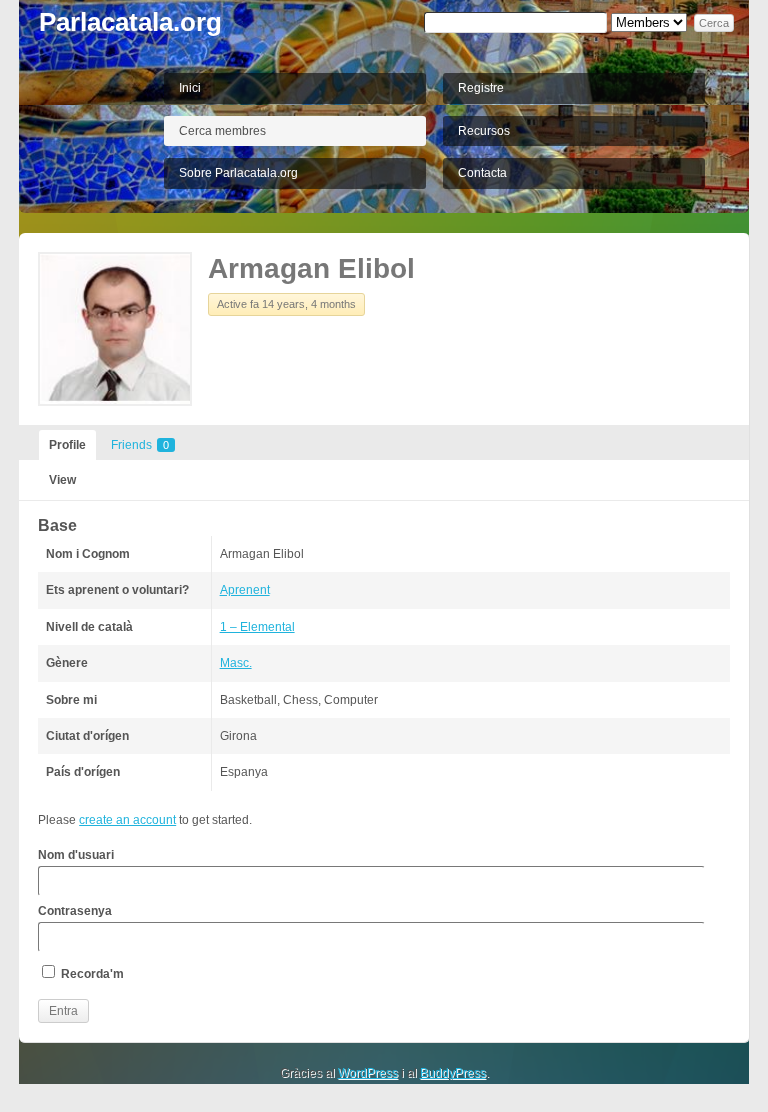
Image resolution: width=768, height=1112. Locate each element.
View (62, 480)
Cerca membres (222, 131)
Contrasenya (75, 911)
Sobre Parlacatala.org (238, 173)
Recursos (484, 131)
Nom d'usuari (76, 855)
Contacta (482, 173)
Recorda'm (91, 974)
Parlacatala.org (130, 22)
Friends (140, 445)
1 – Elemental (257, 627)
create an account (127, 820)
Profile (67, 445)
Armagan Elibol (311, 268)
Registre (481, 88)
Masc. (236, 663)
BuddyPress (453, 1073)
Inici (190, 88)
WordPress (368, 1073)
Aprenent (245, 590)
